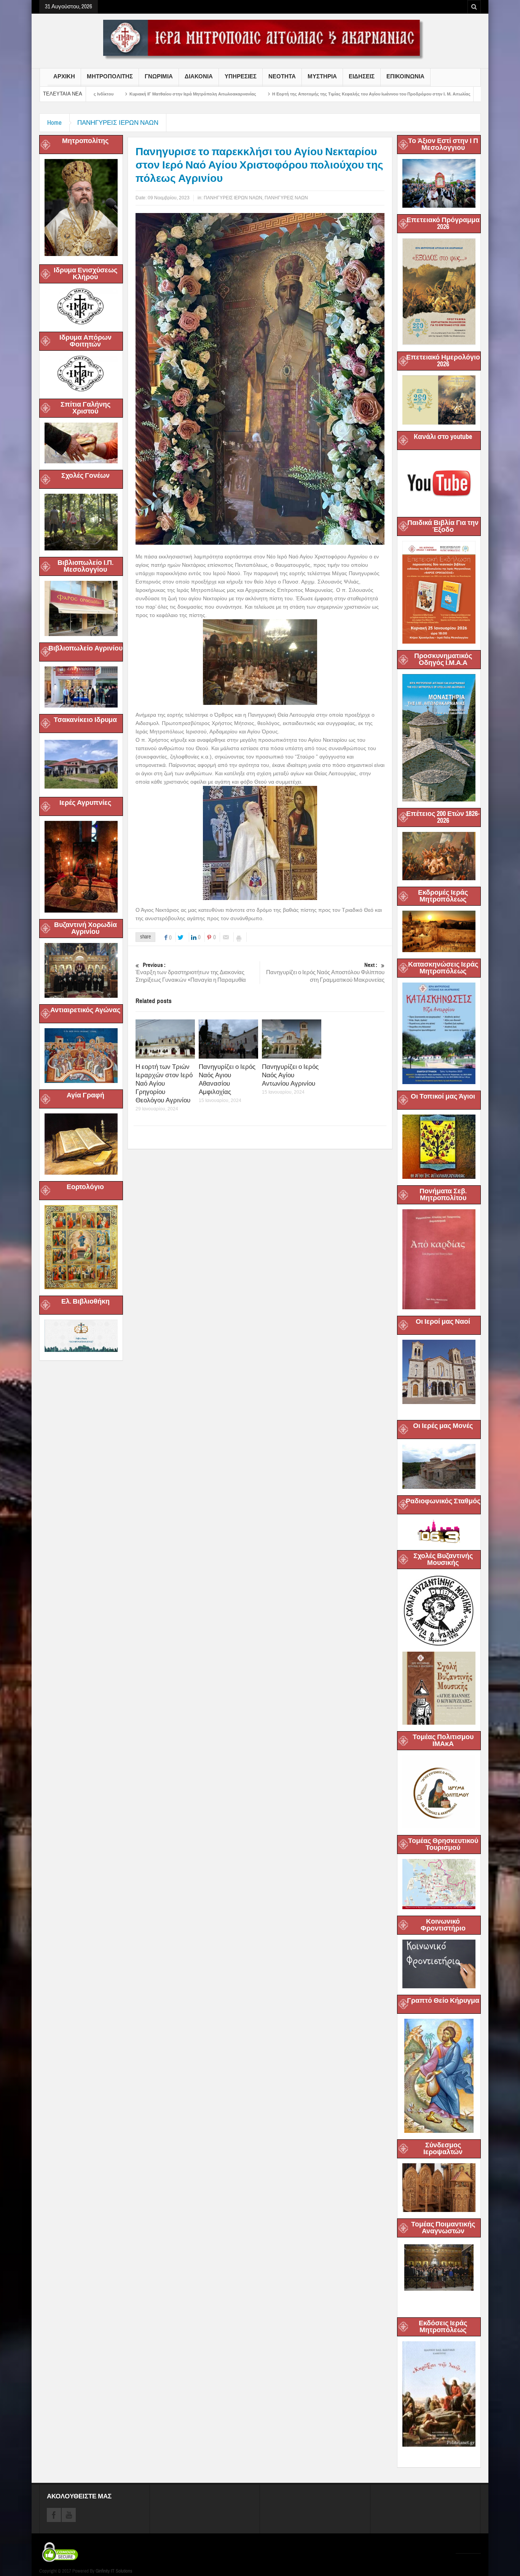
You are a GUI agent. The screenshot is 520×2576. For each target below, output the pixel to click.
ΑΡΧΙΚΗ (64, 76)
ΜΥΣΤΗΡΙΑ (322, 76)
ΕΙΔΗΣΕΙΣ (362, 76)
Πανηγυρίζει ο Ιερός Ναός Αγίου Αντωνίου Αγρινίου (290, 1075)
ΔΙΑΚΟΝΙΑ (199, 76)
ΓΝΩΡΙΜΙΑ (159, 76)
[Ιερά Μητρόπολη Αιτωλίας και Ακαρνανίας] (260, 39)
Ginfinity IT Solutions (114, 2571)
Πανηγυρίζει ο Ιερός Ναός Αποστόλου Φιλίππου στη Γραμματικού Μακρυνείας (325, 973)
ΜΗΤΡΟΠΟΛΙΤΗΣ (110, 76)
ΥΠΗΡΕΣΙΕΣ (241, 76)
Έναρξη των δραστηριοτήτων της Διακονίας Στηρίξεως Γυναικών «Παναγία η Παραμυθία (191, 973)
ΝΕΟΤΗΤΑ (282, 76)
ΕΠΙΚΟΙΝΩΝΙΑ (405, 76)
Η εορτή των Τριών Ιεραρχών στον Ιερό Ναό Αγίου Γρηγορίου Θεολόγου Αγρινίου (164, 1084)
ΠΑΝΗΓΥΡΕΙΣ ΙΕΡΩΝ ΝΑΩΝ (118, 123)
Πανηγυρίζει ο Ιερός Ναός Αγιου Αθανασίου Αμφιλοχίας (227, 1079)
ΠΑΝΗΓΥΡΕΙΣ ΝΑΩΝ (286, 198)
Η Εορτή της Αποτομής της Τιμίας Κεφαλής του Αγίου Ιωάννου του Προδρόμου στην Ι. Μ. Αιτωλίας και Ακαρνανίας (256, 94)
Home (54, 123)
